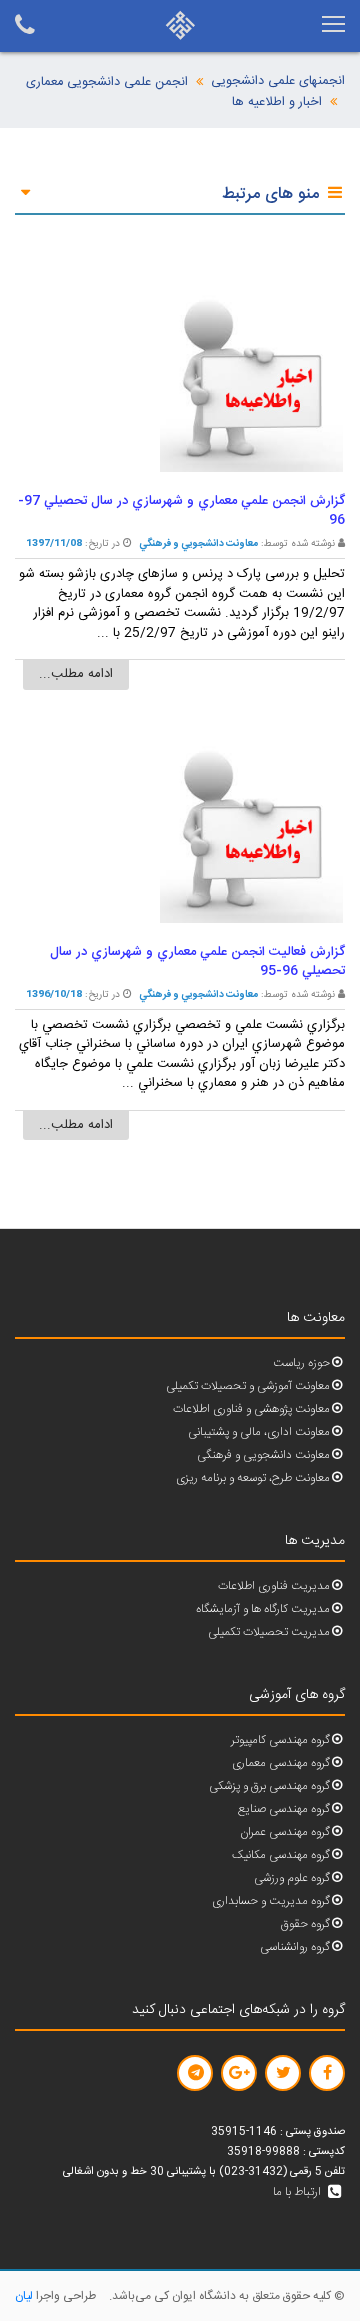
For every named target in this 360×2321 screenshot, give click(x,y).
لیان (24, 2296)
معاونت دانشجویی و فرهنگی (263, 1455)
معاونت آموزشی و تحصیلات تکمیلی (248, 1386)
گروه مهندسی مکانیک (281, 1855)
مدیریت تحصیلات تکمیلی (269, 1632)
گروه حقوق (305, 1924)
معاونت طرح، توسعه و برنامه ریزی (253, 1478)
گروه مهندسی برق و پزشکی (269, 1786)
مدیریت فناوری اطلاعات (274, 1586)
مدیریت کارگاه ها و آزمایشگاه (263, 1609)
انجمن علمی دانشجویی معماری (107, 82)
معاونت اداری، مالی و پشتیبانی (259, 1432)
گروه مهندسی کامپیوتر (280, 1740)
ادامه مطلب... (76, 674)
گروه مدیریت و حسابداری (271, 1901)
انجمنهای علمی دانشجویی (278, 81)
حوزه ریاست (301, 1363)
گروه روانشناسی (295, 1947)
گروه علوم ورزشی (292, 1878)
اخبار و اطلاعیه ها (277, 102)
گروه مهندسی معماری (281, 1763)
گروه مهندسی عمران (285, 1832)
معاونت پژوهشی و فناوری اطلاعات (251, 1409)
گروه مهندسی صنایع (284, 1809)
